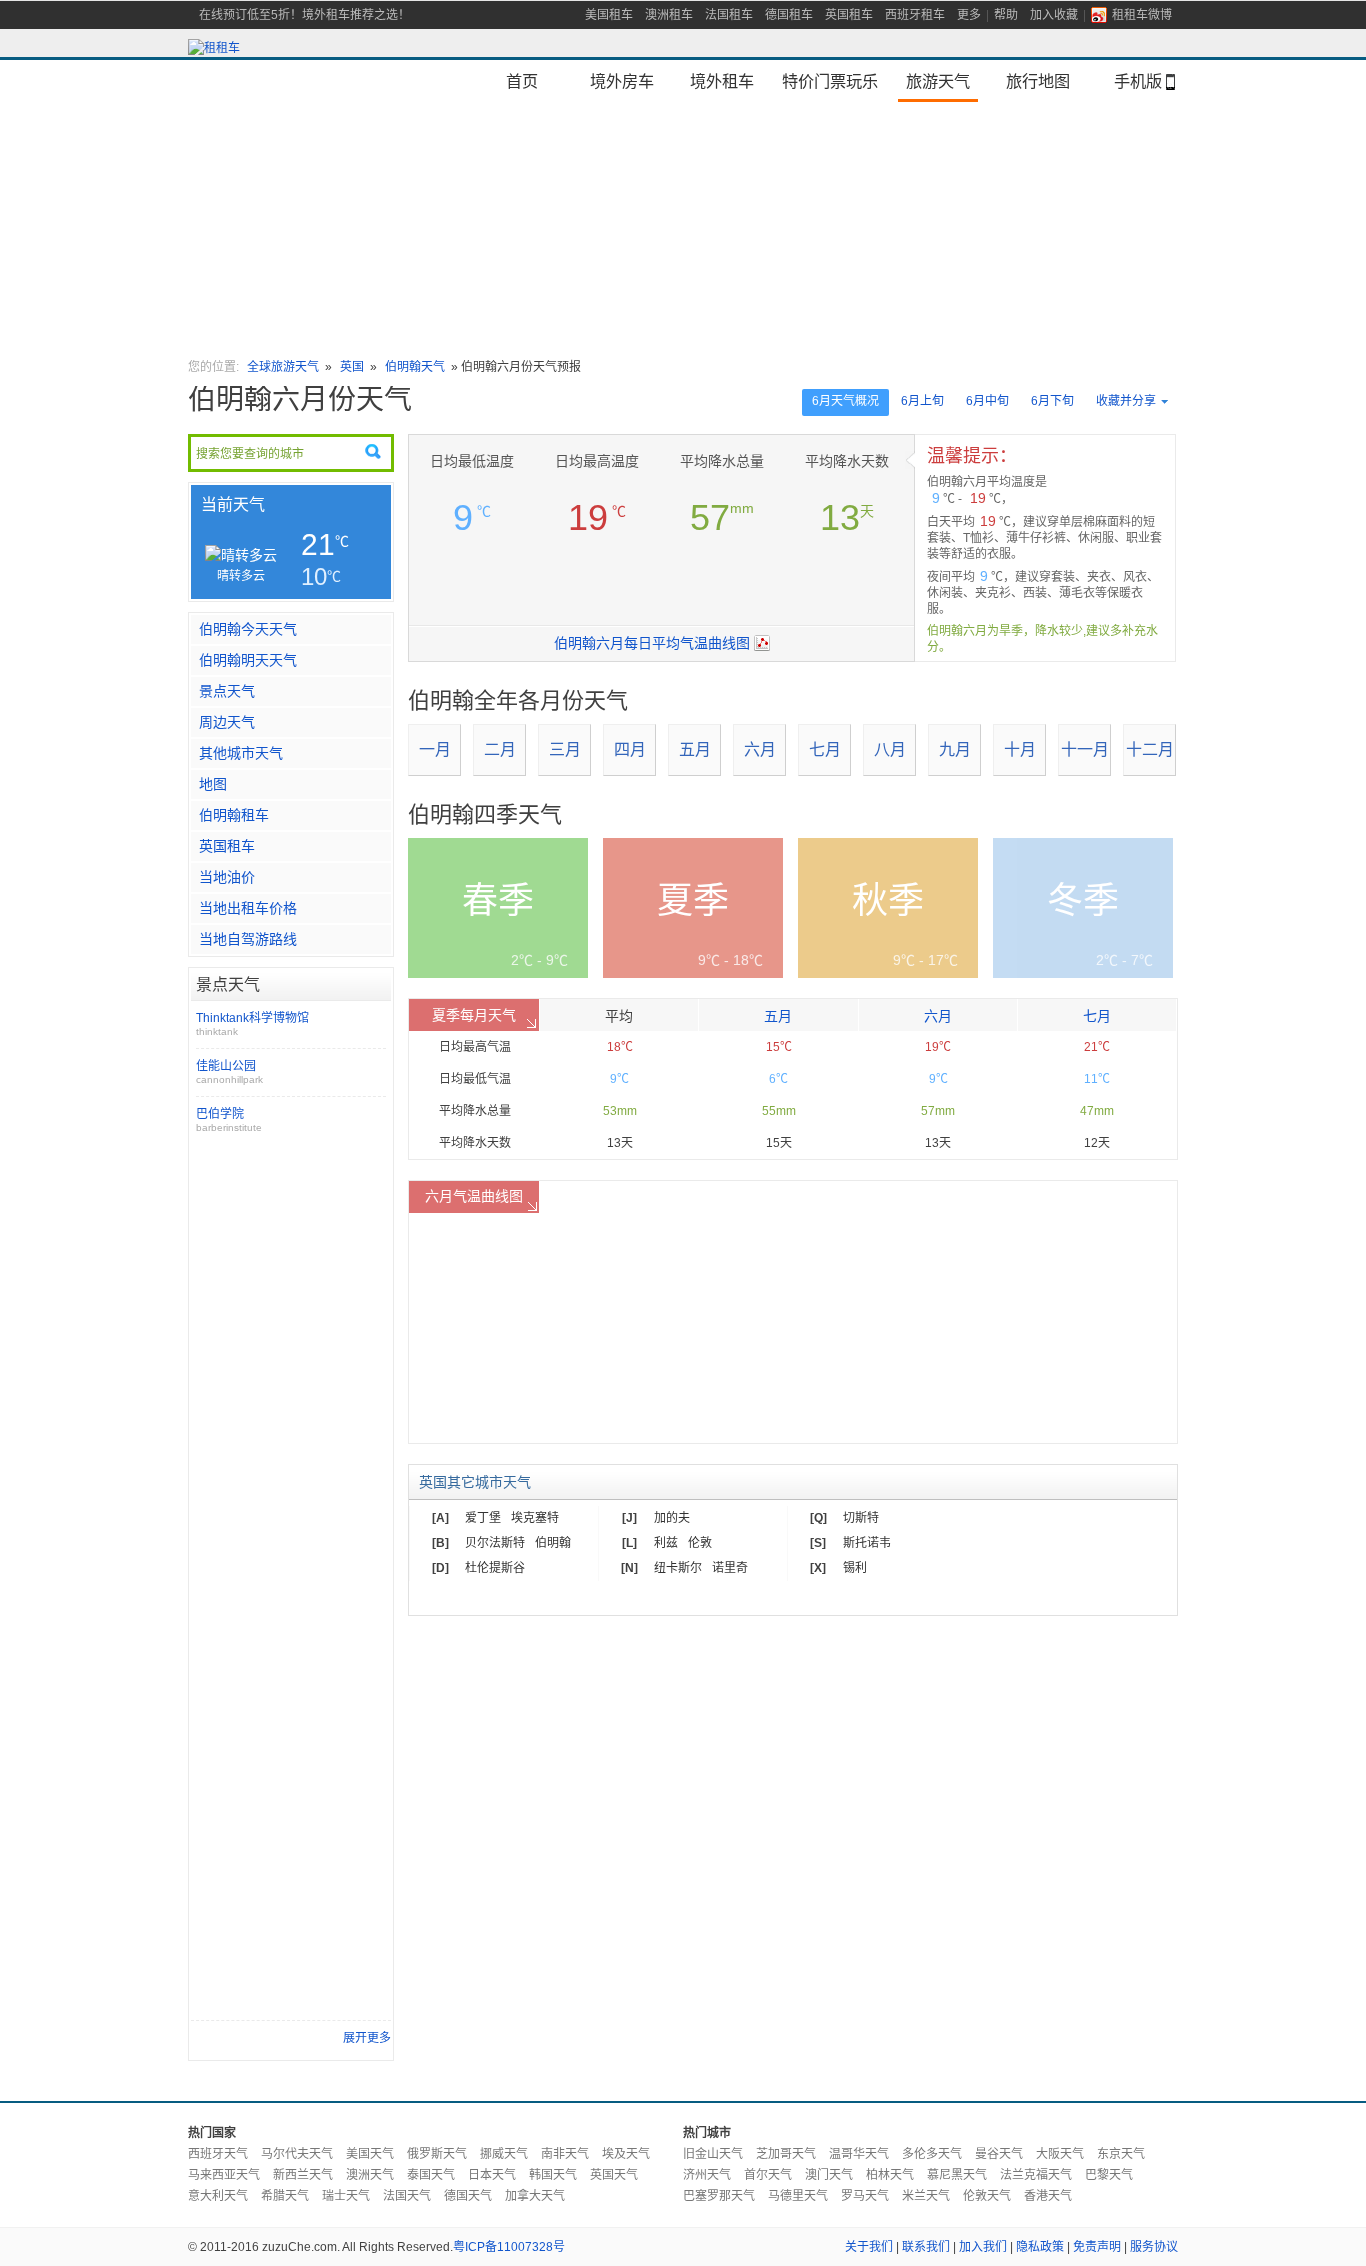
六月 (760, 749)
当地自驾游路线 (248, 939)
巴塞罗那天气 (719, 2196)
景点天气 (227, 691)
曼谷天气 (999, 2154)
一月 (435, 749)
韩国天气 (553, 2175)
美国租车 (609, 15)
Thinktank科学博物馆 (252, 1024)
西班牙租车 (915, 15)
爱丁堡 (483, 1518)
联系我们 (926, 2247)
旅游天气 (938, 81)
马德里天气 (798, 2196)
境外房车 (622, 81)
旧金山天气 (713, 2154)
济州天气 (707, 2175)
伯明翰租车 (234, 815)
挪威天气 (504, 2154)
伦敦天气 (987, 2196)
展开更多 (367, 2038)
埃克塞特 (535, 1518)
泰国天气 (431, 2175)
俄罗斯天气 (437, 2154)
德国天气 (468, 2196)
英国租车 (849, 15)
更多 (969, 15)
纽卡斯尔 (678, 1568)
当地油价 (227, 877)
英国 (352, 367)
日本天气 (492, 2175)
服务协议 (1154, 2247)
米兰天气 (926, 2196)
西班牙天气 (218, 2154)
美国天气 (370, 2154)
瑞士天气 (346, 2196)
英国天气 (614, 2175)
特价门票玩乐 (830, 81)
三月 (565, 749)
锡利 (855, 1568)
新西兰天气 (303, 2175)
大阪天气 (1060, 2154)
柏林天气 (890, 2175)
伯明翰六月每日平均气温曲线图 (652, 643)
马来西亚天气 (224, 2175)
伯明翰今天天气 (248, 629)
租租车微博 (1142, 15)
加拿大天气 (535, 2196)
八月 (890, 749)
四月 (630, 749)
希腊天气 (285, 2196)
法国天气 (407, 2196)
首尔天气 (768, 2175)
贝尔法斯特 (495, 1543)
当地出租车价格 (248, 908)
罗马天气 (865, 2196)
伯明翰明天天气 (248, 660)
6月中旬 (987, 401)
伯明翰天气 (415, 367)
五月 (695, 749)
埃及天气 (626, 2154)
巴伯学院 (229, 1120)
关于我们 (869, 2247)
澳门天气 (829, 2175)
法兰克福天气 (1036, 2175)
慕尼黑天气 (957, 2175)
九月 (955, 749)
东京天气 (1121, 2154)
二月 (500, 749)
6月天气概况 (845, 401)
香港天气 (1048, 2196)
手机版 (1138, 81)
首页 (522, 81)
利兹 (666, 1543)
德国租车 (789, 15)
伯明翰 (553, 1543)
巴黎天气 (1109, 2175)
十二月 (1150, 749)
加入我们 (983, 2247)
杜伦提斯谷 (495, 1568)
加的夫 (672, 1518)
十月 (1020, 749)
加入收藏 (1054, 15)
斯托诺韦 (867, 1543)
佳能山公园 (229, 1072)
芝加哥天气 (786, 2154)
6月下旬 (1052, 401)
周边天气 (227, 722)
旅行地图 (1038, 81)
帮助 (1006, 15)
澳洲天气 (370, 2175)
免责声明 (1097, 2247)
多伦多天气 (932, 2154)
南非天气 (565, 2154)
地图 (213, 784)
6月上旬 (922, 401)
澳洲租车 (669, 15)
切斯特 (861, 1518)
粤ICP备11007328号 (509, 2247)
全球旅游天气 (283, 367)
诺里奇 (730, 1568)
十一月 (1085, 749)
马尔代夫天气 (297, 2154)
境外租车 (722, 81)
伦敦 (700, 1543)
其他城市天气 (241, 753)
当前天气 (233, 504)
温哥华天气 (859, 2154)
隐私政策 (1040, 2247)
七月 (825, 749)
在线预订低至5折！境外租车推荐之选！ (304, 15)
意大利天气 (218, 2196)
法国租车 (729, 15)
